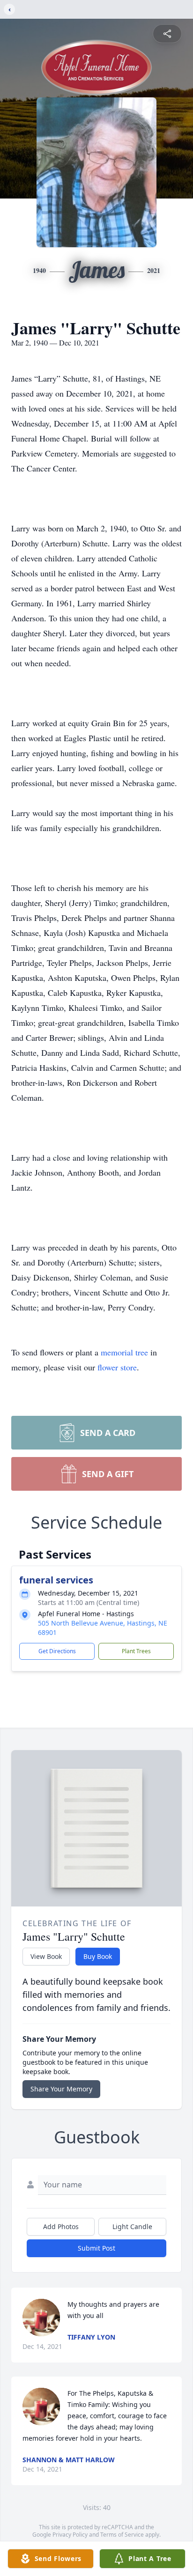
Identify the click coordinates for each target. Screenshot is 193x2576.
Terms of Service (122, 2535)
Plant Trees (136, 1651)
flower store (117, 1367)
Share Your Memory (61, 2089)
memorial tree (124, 1352)
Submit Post (96, 2248)
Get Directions (57, 1651)
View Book (46, 1956)
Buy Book (98, 1956)
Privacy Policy (70, 2535)
